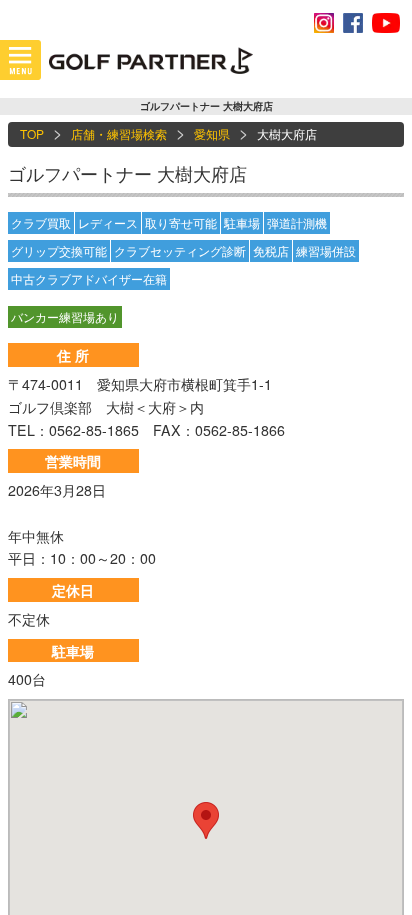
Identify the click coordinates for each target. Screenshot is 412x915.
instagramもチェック (324, 23)
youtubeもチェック (386, 23)
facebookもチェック (353, 23)
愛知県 (212, 133)
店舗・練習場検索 (119, 133)
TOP (32, 133)
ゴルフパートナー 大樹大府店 (127, 173)
